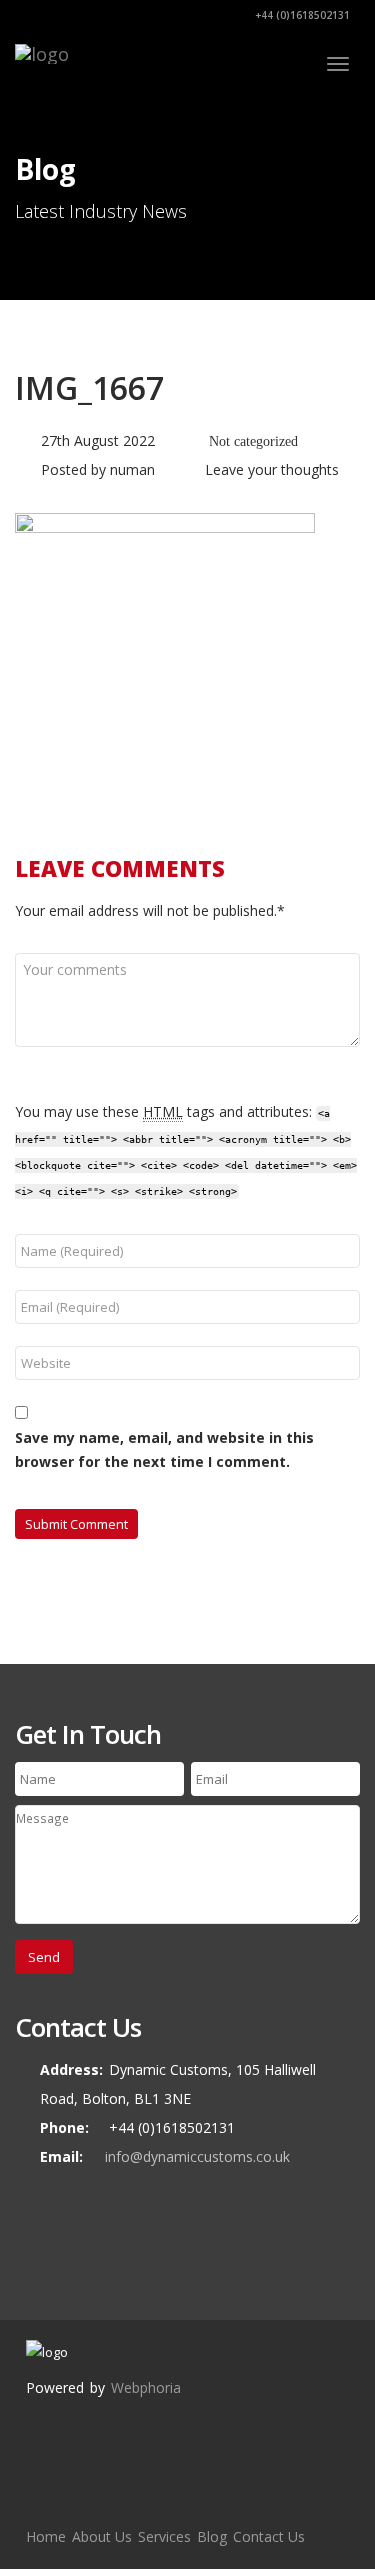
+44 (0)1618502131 (301, 15)
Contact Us (269, 2536)
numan (132, 469)
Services (164, 2536)
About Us (102, 2536)
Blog (212, 2536)
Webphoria (146, 2387)
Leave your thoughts (272, 469)
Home (46, 2536)
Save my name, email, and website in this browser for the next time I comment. (164, 1449)
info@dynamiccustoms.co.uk (197, 2156)
